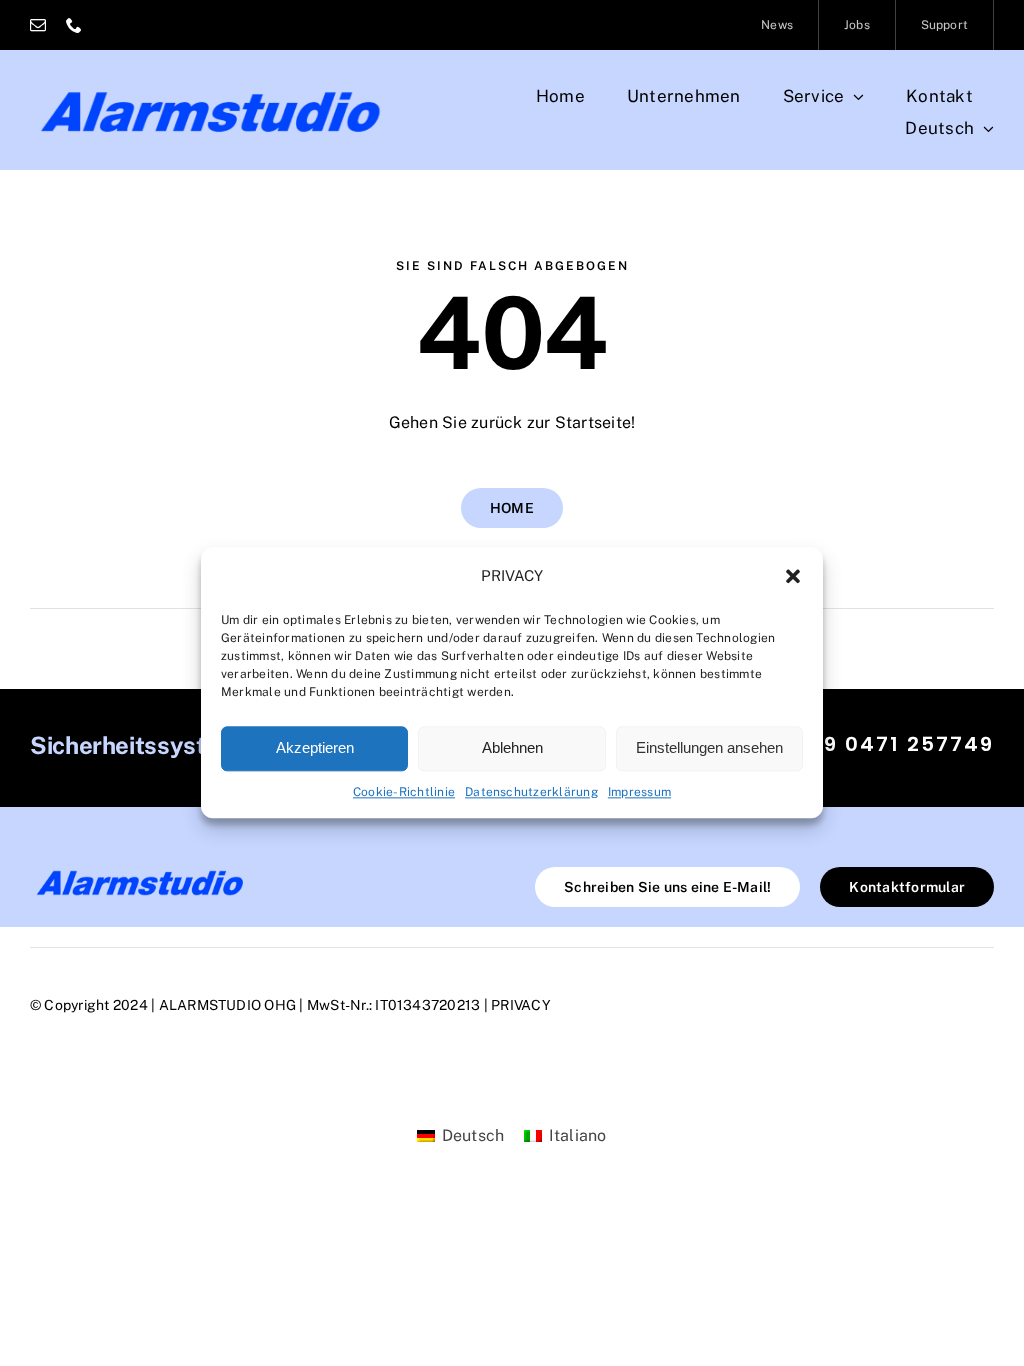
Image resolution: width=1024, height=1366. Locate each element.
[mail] (38, 25)
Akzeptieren (315, 747)
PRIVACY (521, 1005)
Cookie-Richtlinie (404, 792)
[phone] (74, 25)
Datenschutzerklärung (531, 792)
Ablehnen (512, 747)
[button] (793, 577)
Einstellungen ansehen (709, 747)
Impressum (639, 792)
